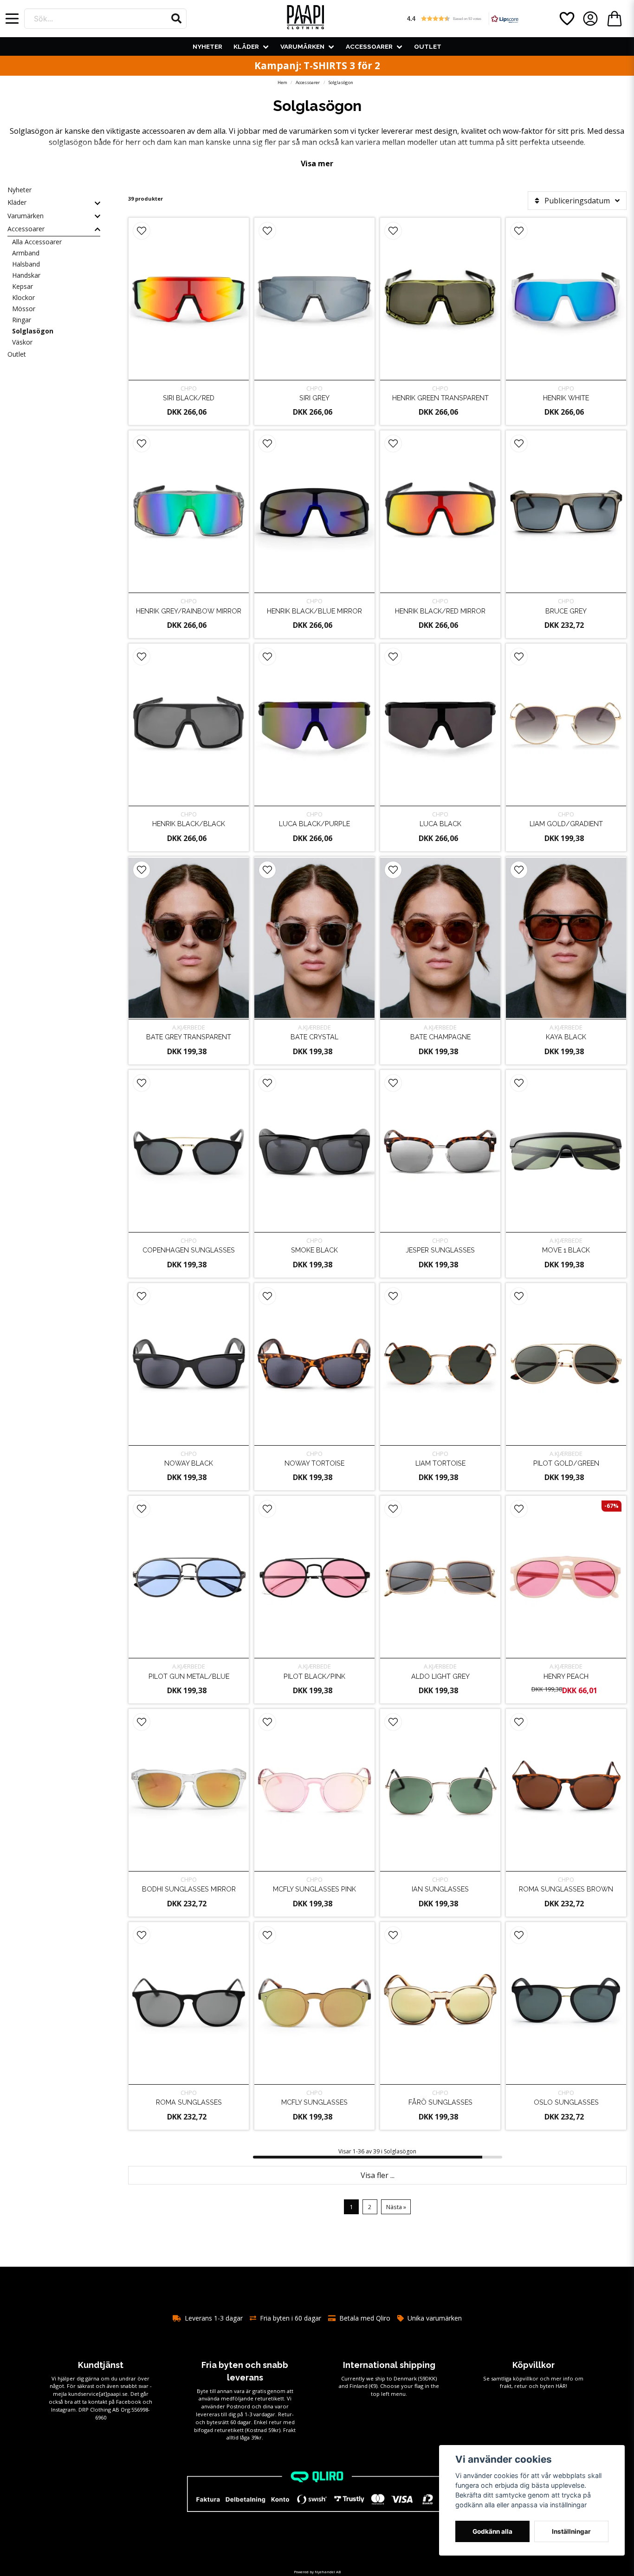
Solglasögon (33, 331)
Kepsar (23, 286)
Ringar (22, 320)
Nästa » (396, 2207)
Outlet (428, 46)
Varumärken (302, 46)
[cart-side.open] (615, 19)
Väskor (22, 342)
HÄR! (561, 2386)
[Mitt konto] (590, 19)
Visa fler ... (378, 2175)
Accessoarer (369, 46)
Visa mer (317, 163)
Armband (26, 253)
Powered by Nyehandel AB (317, 2572)
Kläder (246, 46)
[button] (176, 19)
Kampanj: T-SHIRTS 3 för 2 (317, 65)
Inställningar (571, 2531)
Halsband (26, 264)
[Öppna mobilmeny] (12, 19)
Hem (282, 82)
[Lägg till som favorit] (566, 19)
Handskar (26, 275)
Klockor (23, 297)
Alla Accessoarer (37, 242)
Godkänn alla (492, 2531)
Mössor (24, 309)
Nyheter (207, 46)
